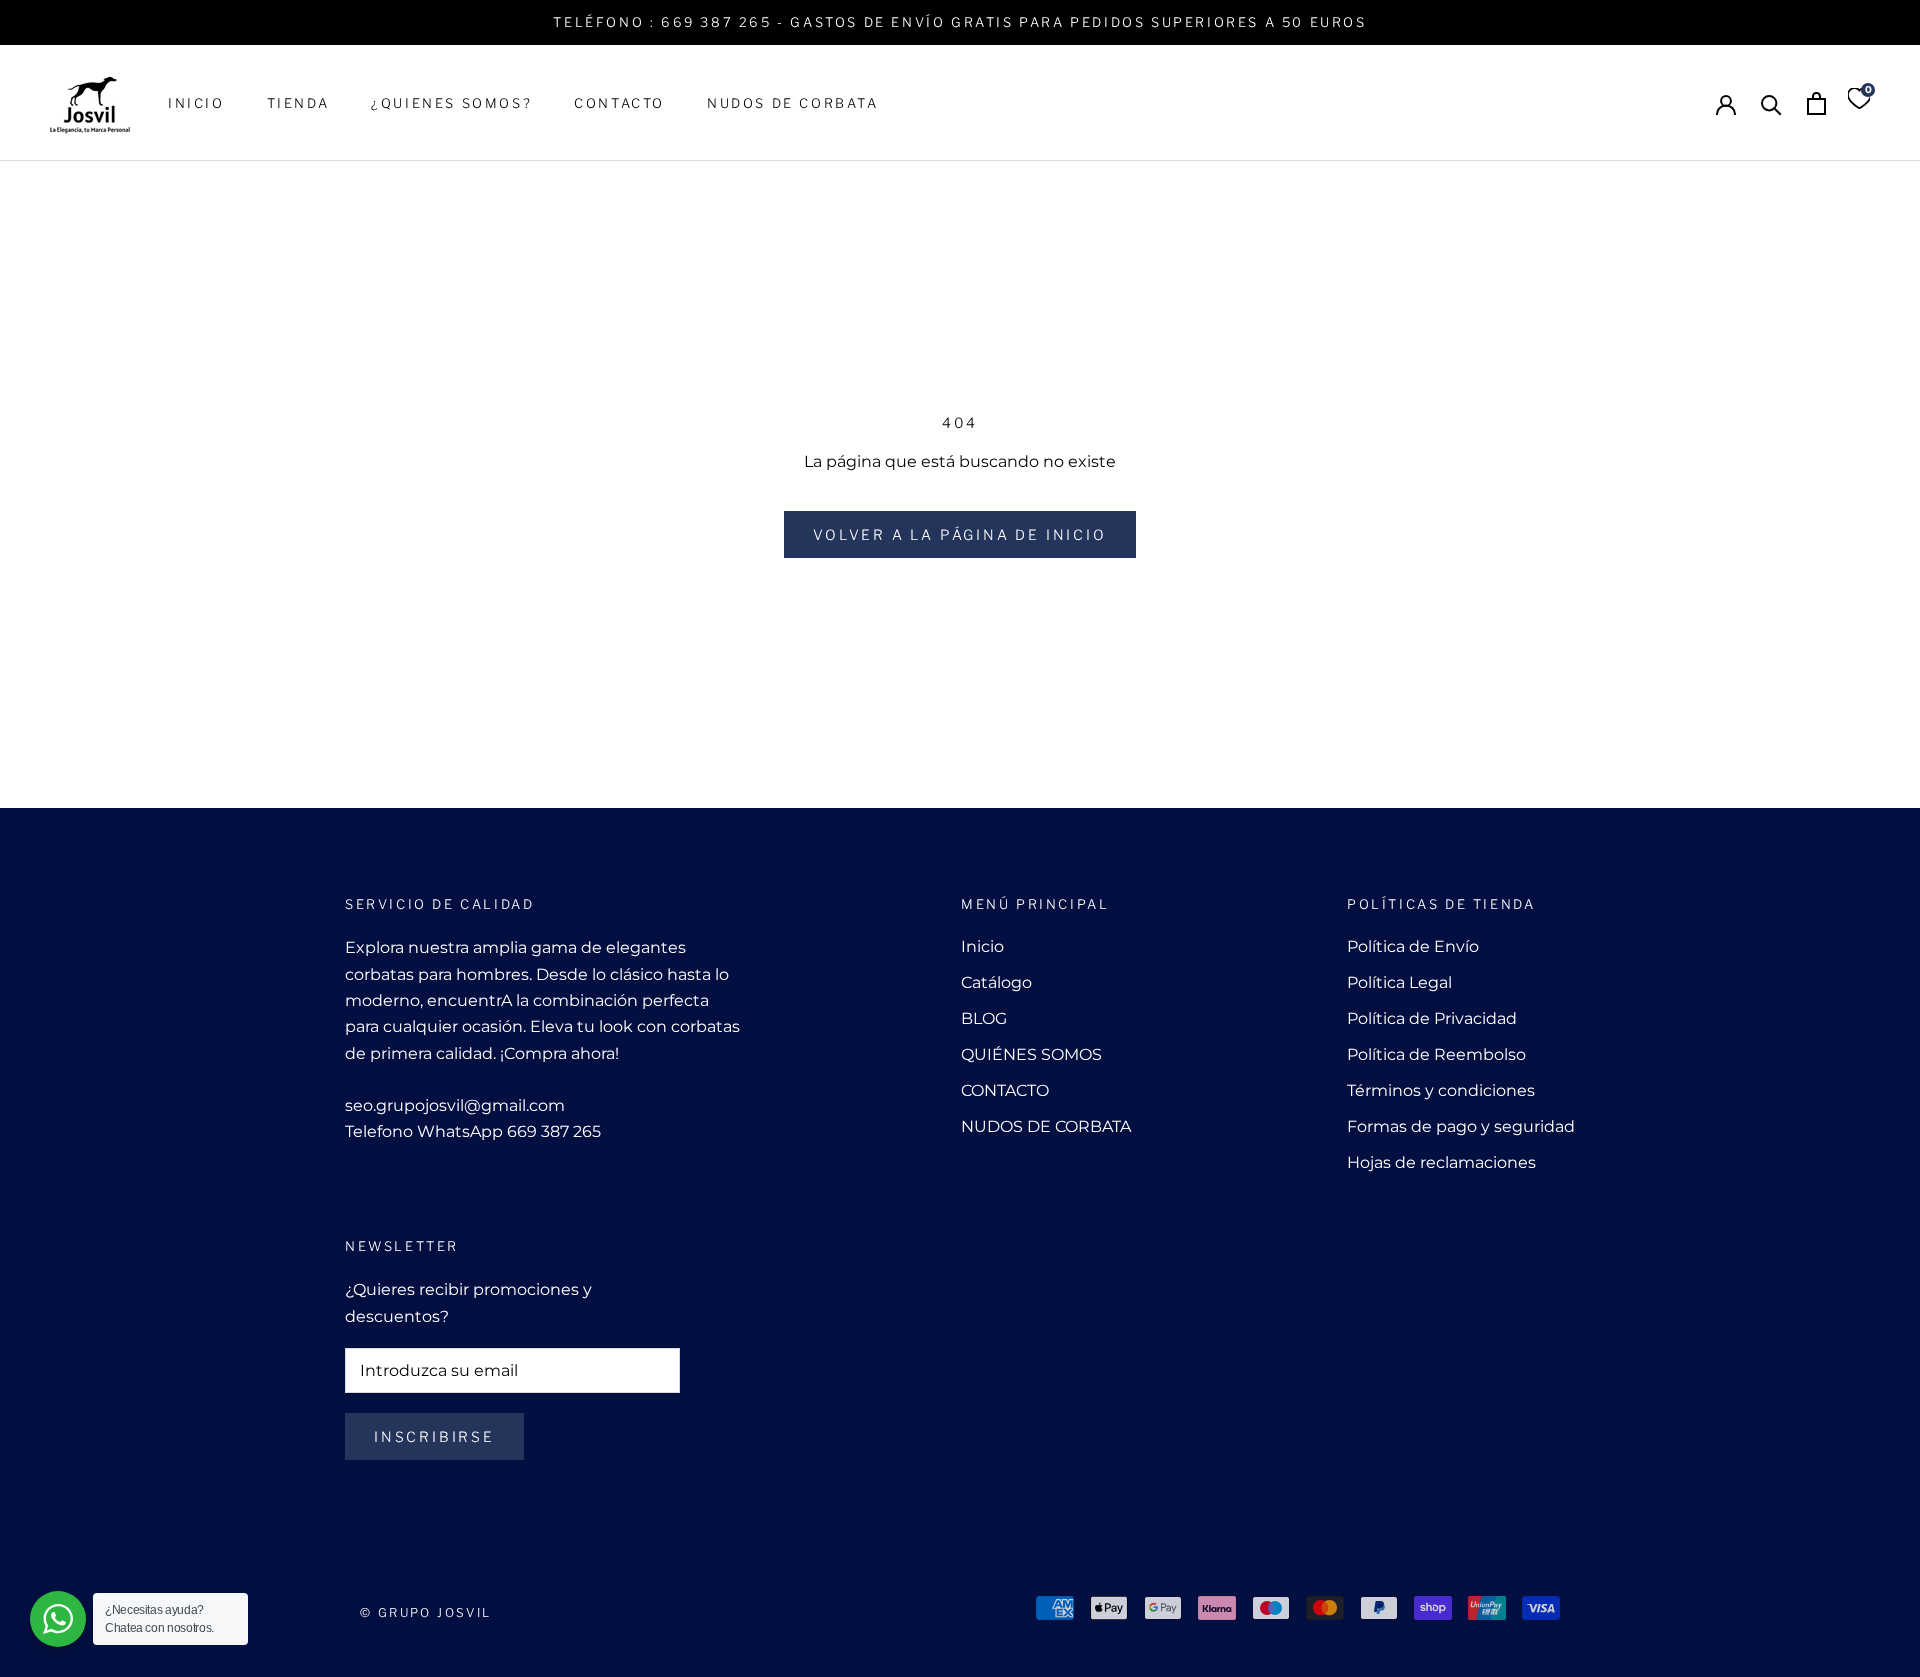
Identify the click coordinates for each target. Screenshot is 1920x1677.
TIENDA (298, 103)
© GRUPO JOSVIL (426, 1612)
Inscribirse (434, 1436)
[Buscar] (1771, 103)
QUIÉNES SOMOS (1031, 1054)
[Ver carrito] (1816, 103)
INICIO (196, 103)
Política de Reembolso (1436, 1054)
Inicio (982, 946)
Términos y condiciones (1441, 1090)
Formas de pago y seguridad (1461, 1126)
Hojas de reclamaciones (1441, 1162)
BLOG (984, 1018)
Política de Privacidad (1432, 1018)
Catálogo (996, 982)
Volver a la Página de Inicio (959, 534)
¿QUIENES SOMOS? (451, 103)
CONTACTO (619, 103)
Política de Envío (1413, 946)
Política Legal (1399, 982)
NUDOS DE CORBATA (793, 103)
